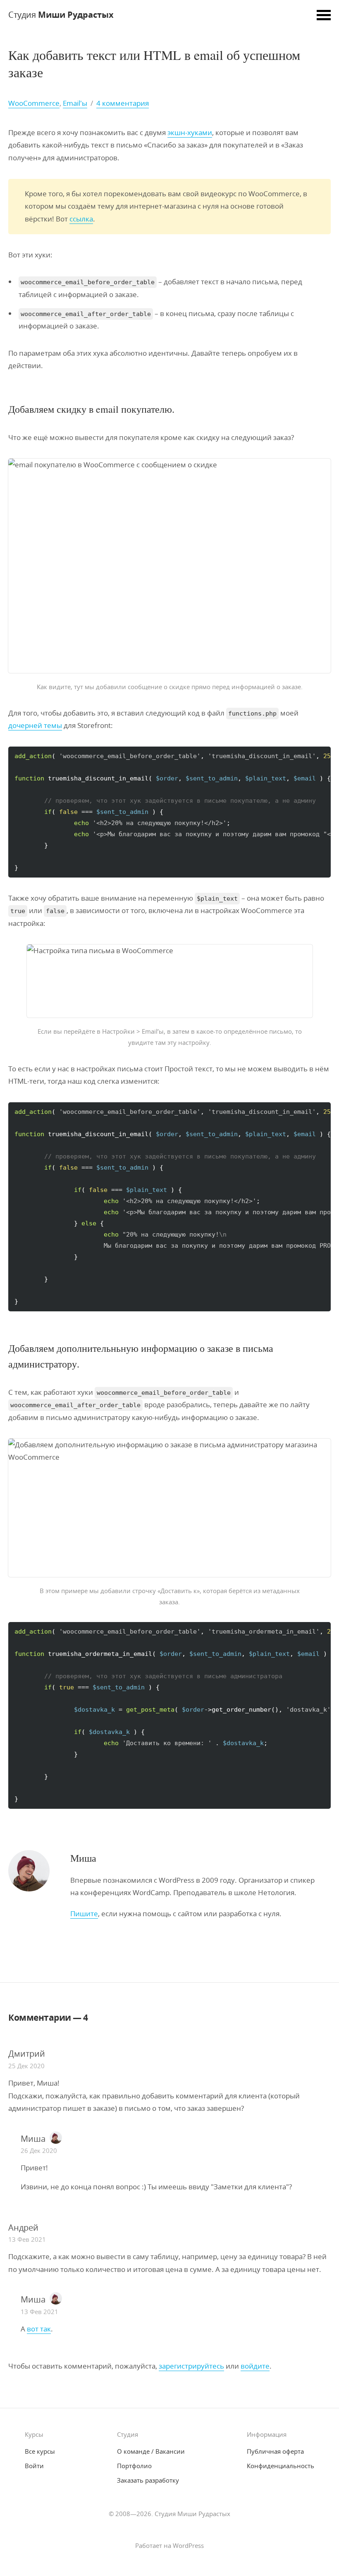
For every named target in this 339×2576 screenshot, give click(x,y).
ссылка (81, 219)
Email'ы (75, 103)
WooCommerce (34, 103)
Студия (61, 15)
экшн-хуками (190, 132)
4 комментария (123, 103)
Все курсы (40, 2451)
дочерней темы (35, 725)
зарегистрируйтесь (191, 2366)
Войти (34, 2466)
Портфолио (134, 2466)
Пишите (84, 1914)
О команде (151, 2451)
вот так (39, 2329)
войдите (255, 2366)
